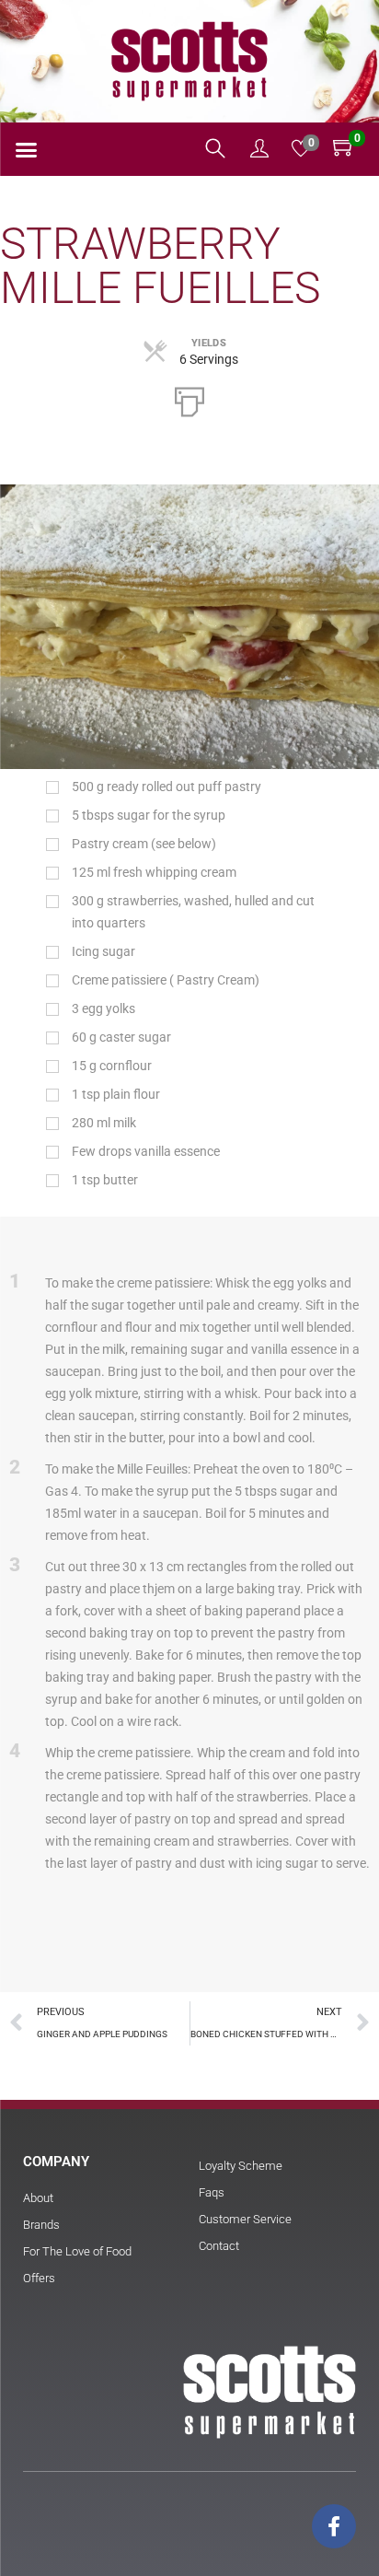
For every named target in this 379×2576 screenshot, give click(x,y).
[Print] (189, 400)
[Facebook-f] (334, 2526)
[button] (27, 150)
